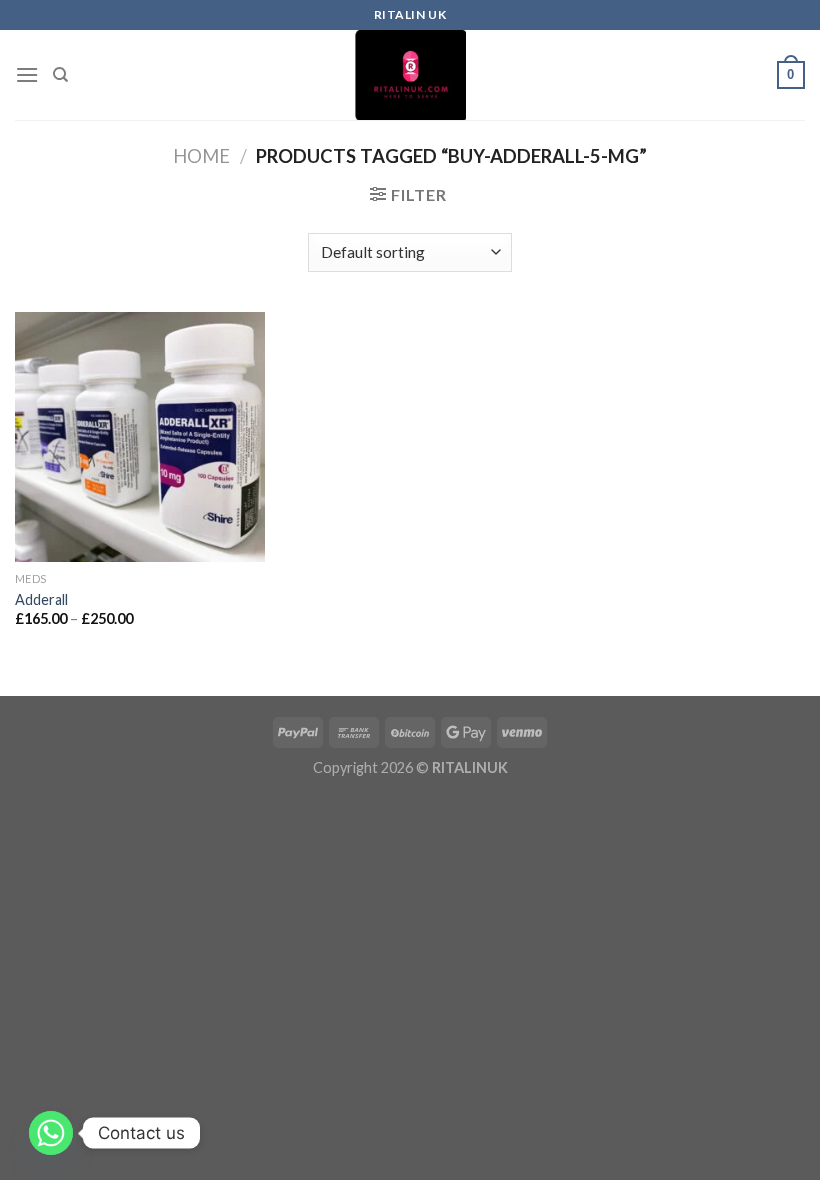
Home (201, 156)
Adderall (41, 599)
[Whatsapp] (51, 1133)
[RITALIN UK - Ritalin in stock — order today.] (410, 75)
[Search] (60, 75)
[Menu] (27, 74)
